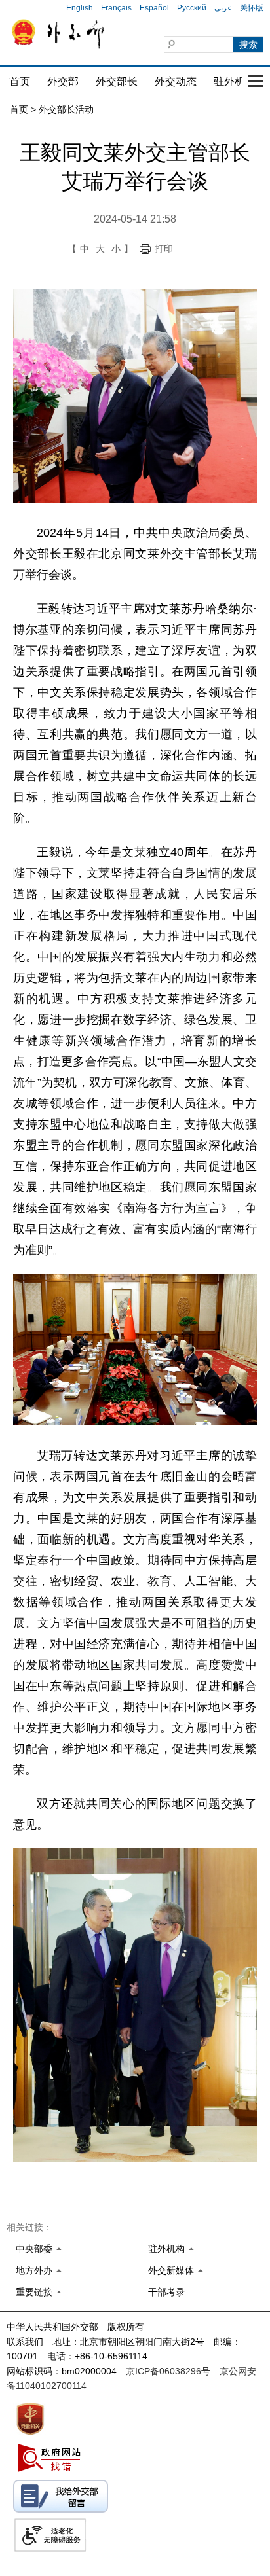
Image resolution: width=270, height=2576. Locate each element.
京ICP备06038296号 (168, 2371)
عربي (223, 8)
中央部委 (34, 2249)
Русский (192, 8)
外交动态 (176, 81)
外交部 (63, 81)
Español (154, 8)
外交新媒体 (171, 2270)
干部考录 (166, 2292)
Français (116, 8)
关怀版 (252, 8)
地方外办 (34, 2270)
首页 (20, 81)
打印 (164, 249)
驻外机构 (235, 81)
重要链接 (34, 2292)
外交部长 (117, 81)
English (80, 8)
